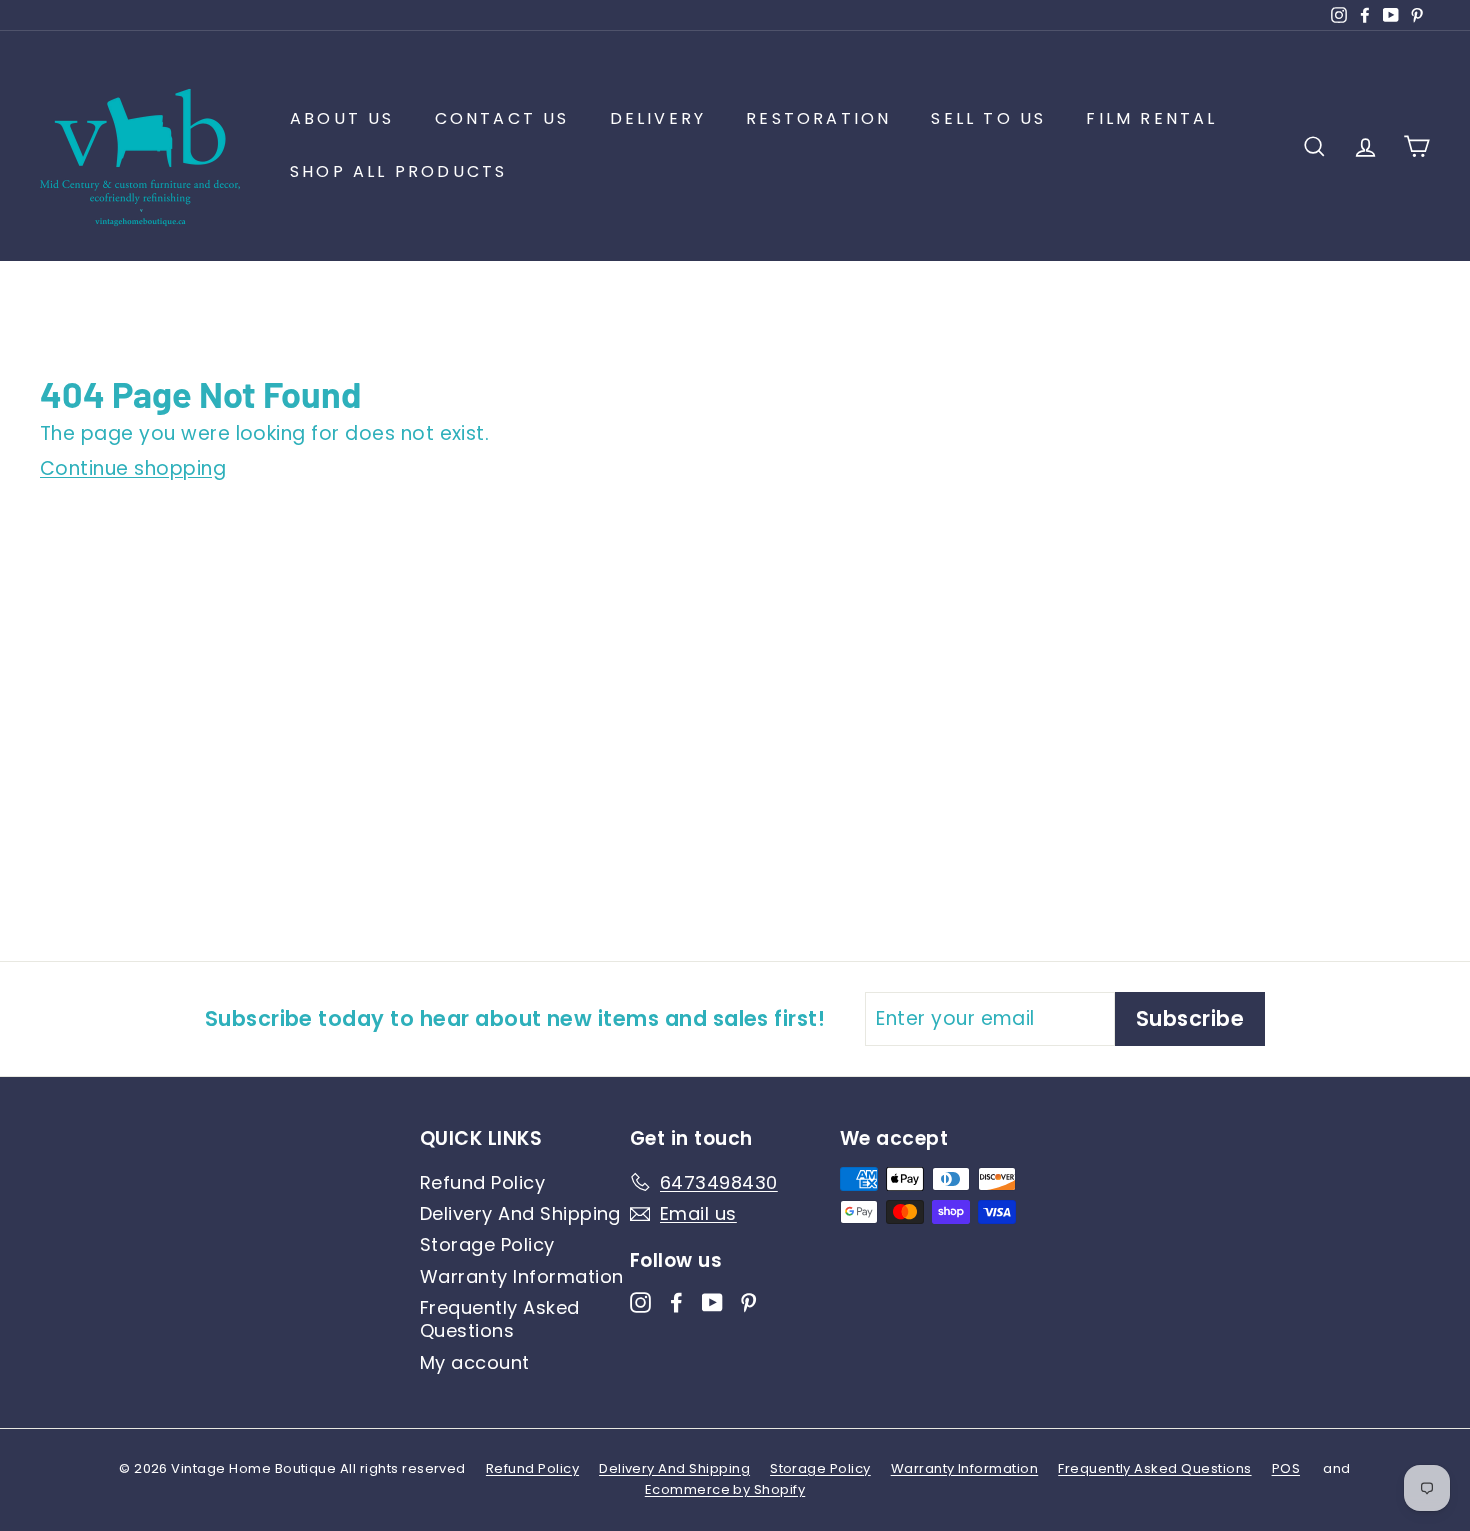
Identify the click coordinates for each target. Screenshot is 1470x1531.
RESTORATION (818, 118)
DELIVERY (658, 118)
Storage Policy (487, 1244)
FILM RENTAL (1151, 118)
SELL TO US (988, 118)
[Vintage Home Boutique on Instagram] (640, 1301)
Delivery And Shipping (520, 1213)
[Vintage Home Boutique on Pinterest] (748, 1301)
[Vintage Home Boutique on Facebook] (676, 1301)
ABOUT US (342, 118)
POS (1286, 1468)
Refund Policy (482, 1182)
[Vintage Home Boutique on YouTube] (712, 1301)
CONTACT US (502, 118)
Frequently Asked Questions (500, 1319)
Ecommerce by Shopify (725, 1489)
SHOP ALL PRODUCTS (398, 171)
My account (475, 1362)
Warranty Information (522, 1276)
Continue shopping (133, 468)
